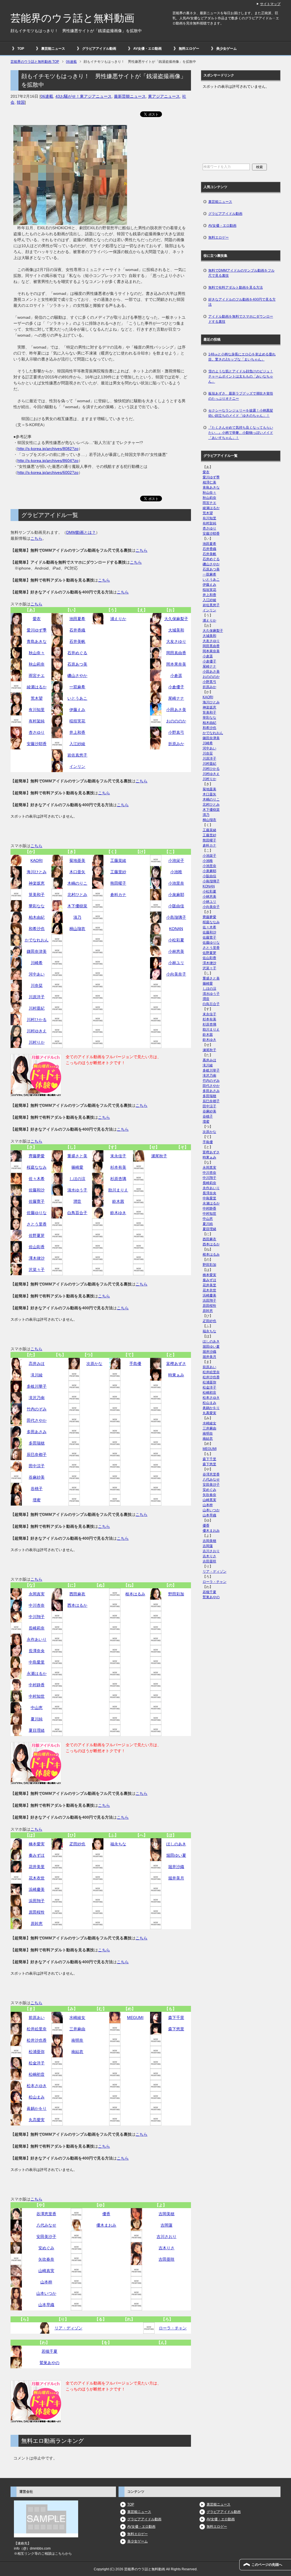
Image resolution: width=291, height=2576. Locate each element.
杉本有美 (118, 1167)
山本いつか (46, 2293)
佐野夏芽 (37, 1235)
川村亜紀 (37, 1008)
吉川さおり (167, 2237)
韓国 (21, 102)
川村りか (37, 1042)
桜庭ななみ (37, 1167)
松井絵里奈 (37, 2029)
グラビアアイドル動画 (99, 49)
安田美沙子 (46, 2237)
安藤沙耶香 (37, 744)
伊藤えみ (77, 710)
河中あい (37, 974)
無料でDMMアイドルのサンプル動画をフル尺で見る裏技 (241, 273)
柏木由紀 (37, 917)
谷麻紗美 (37, 1477)
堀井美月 (176, 1878)
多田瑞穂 (37, 1443)
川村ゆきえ (37, 1031)
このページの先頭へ (267, 2565)
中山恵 (37, 1708)
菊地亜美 (77, 860)
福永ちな (118, 1844)
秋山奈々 (37, 653)
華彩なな (37, 906)
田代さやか (37, 1420)
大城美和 (176, 630)
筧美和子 (37, 895)
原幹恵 (37, 1923)
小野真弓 (176, 732)
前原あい (37, 2018)
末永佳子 (118, 1156)
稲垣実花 (77, 721)
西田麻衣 (77, 1594)
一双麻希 (77, 687)
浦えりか (118, 619)
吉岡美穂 (167, 2214)
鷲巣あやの (49, 2363)
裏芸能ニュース (53, 49)
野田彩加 (176, 1594)
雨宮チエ (37, 676)
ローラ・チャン (173, 2328)
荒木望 (37, 698)
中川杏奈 (37, 1605)
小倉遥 (176, 676)
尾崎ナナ (176, 698)
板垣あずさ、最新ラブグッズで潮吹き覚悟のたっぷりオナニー (241, 396)
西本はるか (77, 1605)
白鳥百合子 (77, 1213)
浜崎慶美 (37, 1889)
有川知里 (37, 710)
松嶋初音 (37, 2074)
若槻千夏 (49, 2351)
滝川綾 (37, 1375)
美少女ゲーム (226, 49)
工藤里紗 (118, 872)
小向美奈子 (176, 974)
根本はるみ (135, 1594)
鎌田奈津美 (37, 951)
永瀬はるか (37, 1673)
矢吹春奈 (46, 2259)
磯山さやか (77, 676)
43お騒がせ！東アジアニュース (84, 96)
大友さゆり (176, 641)
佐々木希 (37, 1179)
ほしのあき (176, 1844)
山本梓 (46, 2282)
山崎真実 (46, 2271)
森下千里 (176, 2018)
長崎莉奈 (37, 1628)
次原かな (94, 1364)
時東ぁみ (176, 1375)
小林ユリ (176, 963)
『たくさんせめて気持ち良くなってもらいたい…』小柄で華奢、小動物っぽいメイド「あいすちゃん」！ (241, 433)
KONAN (176, 929)
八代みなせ (46, 2225)
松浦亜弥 (37, 2052)
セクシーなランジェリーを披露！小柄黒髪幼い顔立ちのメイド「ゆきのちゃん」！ (241, 413)
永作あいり (37, 1639)
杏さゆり (37, 732)
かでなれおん (37, 940)
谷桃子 (37, 1489)
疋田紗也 (77, 1844)
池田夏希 (77, 619)
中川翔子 (37, 1617)
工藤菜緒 (118, 860)
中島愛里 (37, 1662)
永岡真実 (37, 1594)
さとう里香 (37, 1224)
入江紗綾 (77, 744)
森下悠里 (176, 2029)
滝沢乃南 (37, 1398)
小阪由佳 (176, 906)
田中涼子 (37, 1466)
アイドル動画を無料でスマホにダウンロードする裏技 (241, 319)
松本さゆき (37, 2086)
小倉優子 (176, 687)
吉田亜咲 (167, 2259)
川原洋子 (37, 997)
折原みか (176, 744)
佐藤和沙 (37, 1190)
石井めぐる (77, 653)
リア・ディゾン (68, 2328)
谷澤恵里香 (46, 2214)
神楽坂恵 (37, 883)
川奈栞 (37, 985)
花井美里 (37, 1867)
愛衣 (37, 619)
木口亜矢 (77, 872)
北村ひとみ (77, 895)
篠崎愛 (77, 1167)
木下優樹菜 (77, 906)
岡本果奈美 (176, 664)
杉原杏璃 (118, 1179)
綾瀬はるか (37, 687)
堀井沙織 (176, 1867)
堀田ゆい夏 (176, 1855)
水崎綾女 (77, 2018)
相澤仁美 (209, 482)
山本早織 (46, 2305)
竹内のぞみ (37, 1409)
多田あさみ (37, 1432)
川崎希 (37, 963)
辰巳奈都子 (37, 1454)
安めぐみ (46, 2248)
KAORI (37, 860)
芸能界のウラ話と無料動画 (72, 18)
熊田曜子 (118, 883)
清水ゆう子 (77, 1190)
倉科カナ (118, 895)
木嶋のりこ (77, 883)
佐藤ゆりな (37, 1213)
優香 (106, 2214)
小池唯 (176, 872)
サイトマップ (270, 4)
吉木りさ (167, 2248)
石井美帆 (77, 641)
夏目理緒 (37, 1730)
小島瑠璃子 (176, 917)
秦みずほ (37, 1855)
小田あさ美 (176, 710)
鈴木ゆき (118, 1213)
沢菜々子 (37, 1270)
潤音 (77, 1201)
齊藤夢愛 (37, 1156)
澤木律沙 (37, 1258)
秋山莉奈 (37, 664)
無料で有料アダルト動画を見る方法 (236, 287)
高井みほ (37, 1364)
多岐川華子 (37, 1386)
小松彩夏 (176, 940)
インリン (77, 766)
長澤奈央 (37, 1651)
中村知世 (37, 1696)
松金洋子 (37, 2063)
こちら (36, 538)
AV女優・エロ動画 (147, 49)
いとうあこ (77, 698)
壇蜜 (37, 1500)
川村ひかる (37, 1020)
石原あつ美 (77, 664)
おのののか (176, 721)
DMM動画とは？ (81, 532)
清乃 (77, 917)
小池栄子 (176, 860)
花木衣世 (37, 1878)
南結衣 (77, 2052)
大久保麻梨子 (176, 619)
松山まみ (37, 2097)
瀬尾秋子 (159, 1156)
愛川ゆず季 (37, 630)
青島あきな (37, 641)
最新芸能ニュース (130, 96)
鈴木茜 (118, 1201)
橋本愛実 (37, 1844)
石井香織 (77, 630)
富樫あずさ (176, 1364)
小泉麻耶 (176, 895)
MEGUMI (135, 2018)
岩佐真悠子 (77, 755)
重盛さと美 (77, 1156)
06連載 (47, 96)
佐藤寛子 (37, 1201)
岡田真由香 (176, 653)
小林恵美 (176, 951)
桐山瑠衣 (77, 929)
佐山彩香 (37, 1247)
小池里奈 (176, 883)
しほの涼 (77, 1179)
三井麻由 (77, 2029)
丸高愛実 (37, 2120)
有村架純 (37, 721)
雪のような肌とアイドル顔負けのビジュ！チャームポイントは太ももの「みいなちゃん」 (241, 376)
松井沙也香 (37, 2040)
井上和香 (77, 732)
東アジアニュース (164, 96)
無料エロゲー (189, 49)
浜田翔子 (37, 1901)
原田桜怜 (37, 1912)
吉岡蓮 (167, 2225)
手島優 (135, 1364)
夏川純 (37, 1719)
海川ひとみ (37, 872)
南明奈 (77, 2040)
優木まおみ (106, 2225)
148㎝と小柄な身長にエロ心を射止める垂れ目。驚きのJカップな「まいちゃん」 (242, 357)
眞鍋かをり (37, 2108)
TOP (21, 49)
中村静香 (37, 1685)
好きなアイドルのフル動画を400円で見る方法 (242, 302)
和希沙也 (37, 929)
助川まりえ (118, 1190)
